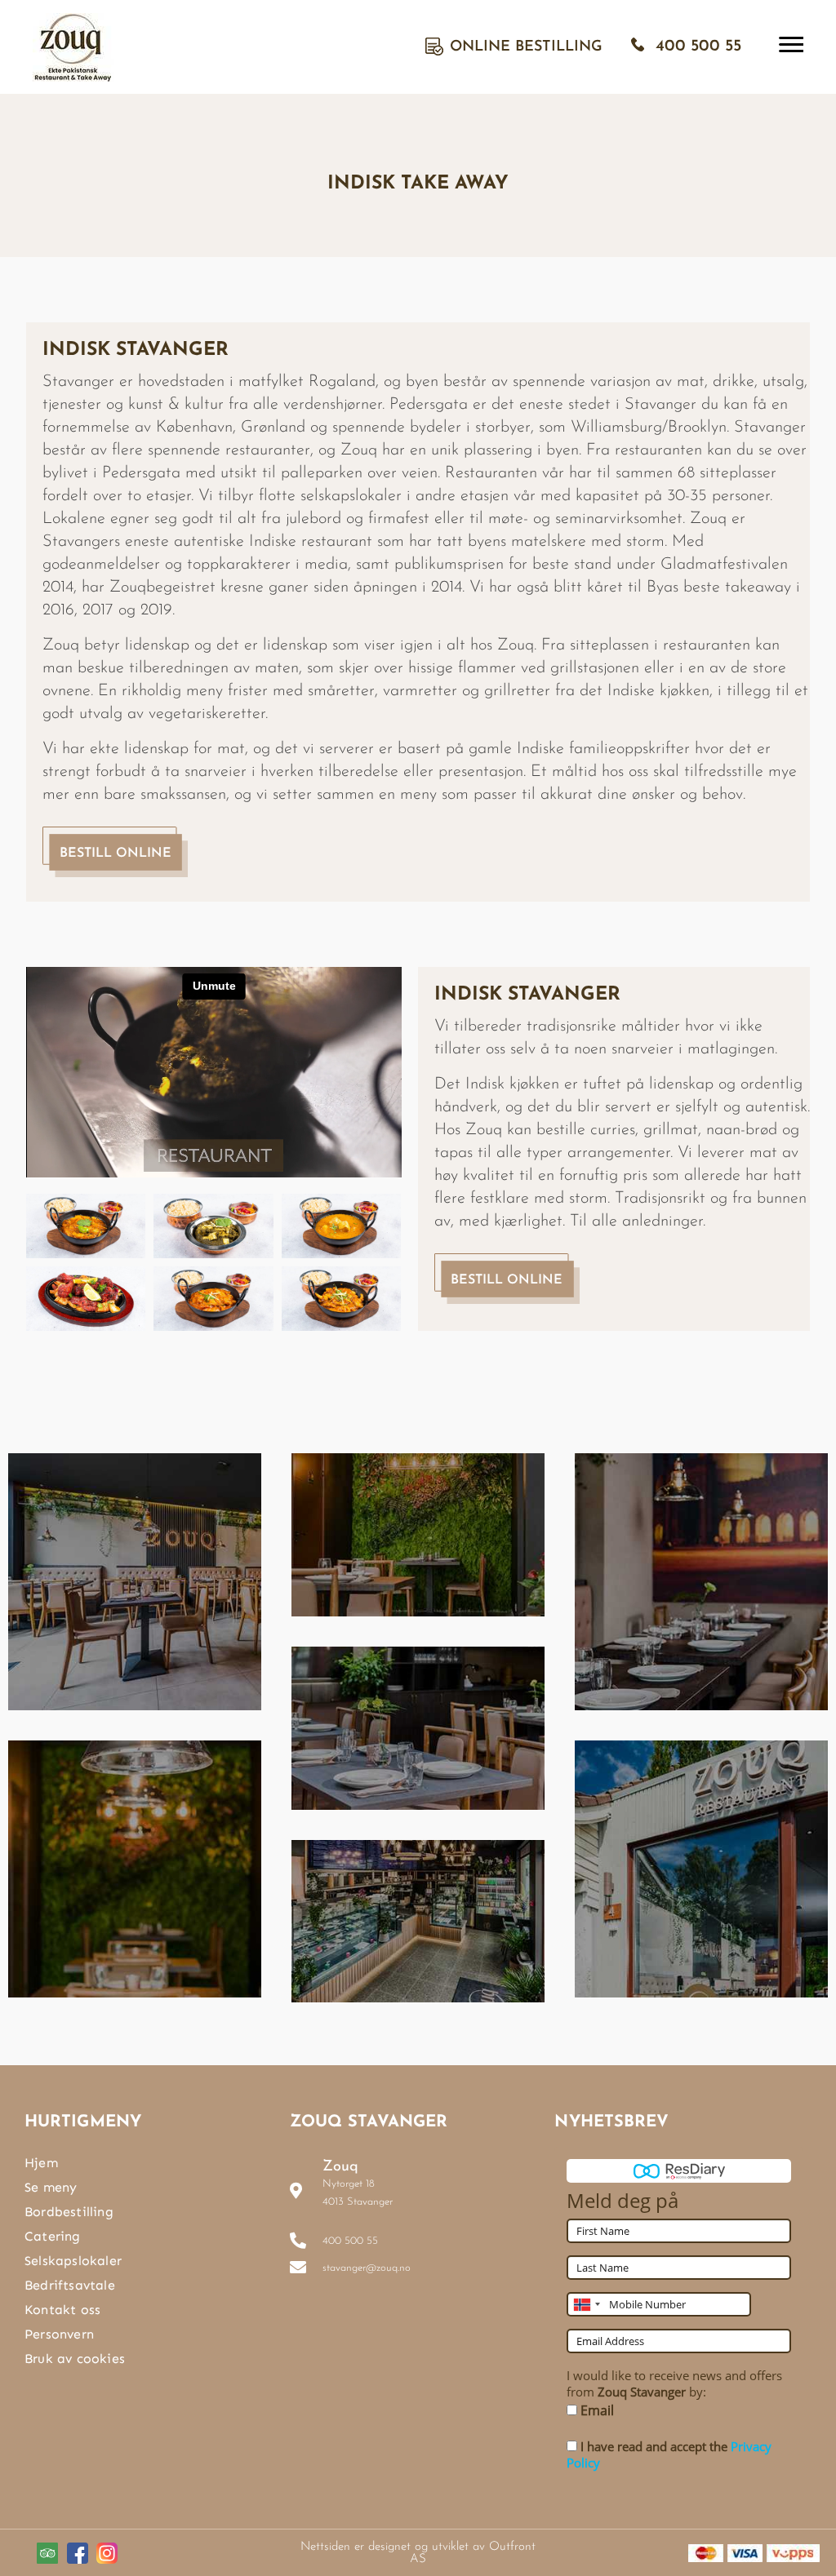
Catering (53, 2236)
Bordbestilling (69, 2212)
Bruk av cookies (75, 2359)
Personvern (59, 2334)
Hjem (41, 2163)
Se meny (51, 2187)
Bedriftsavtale (70, 2285)
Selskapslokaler (73, 2261)
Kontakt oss (62, 2310)
